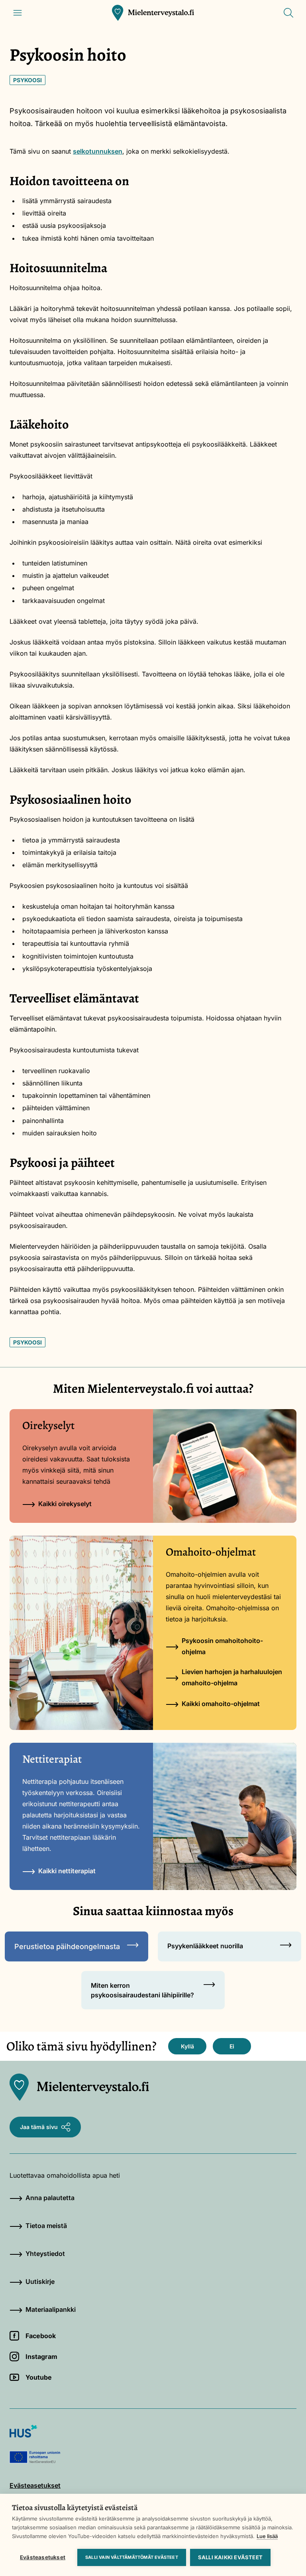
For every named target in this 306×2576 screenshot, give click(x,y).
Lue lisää (267, 2536)
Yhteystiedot (45, 2254)
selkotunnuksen (98, 151)
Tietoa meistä (46, 2226)
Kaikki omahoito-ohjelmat (221, 1704)
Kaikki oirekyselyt (65, 1504)
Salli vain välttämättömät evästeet (132, 2557)
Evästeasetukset (43, 2557)
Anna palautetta (50, 2198)
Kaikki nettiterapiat (67, 1871)
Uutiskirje (40, 2281)
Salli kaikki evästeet (230, 2557)
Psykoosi (27, 80)
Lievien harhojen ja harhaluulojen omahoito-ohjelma (232, 1677)
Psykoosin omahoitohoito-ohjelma (222, 1646)
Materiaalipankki (51, 2309)
